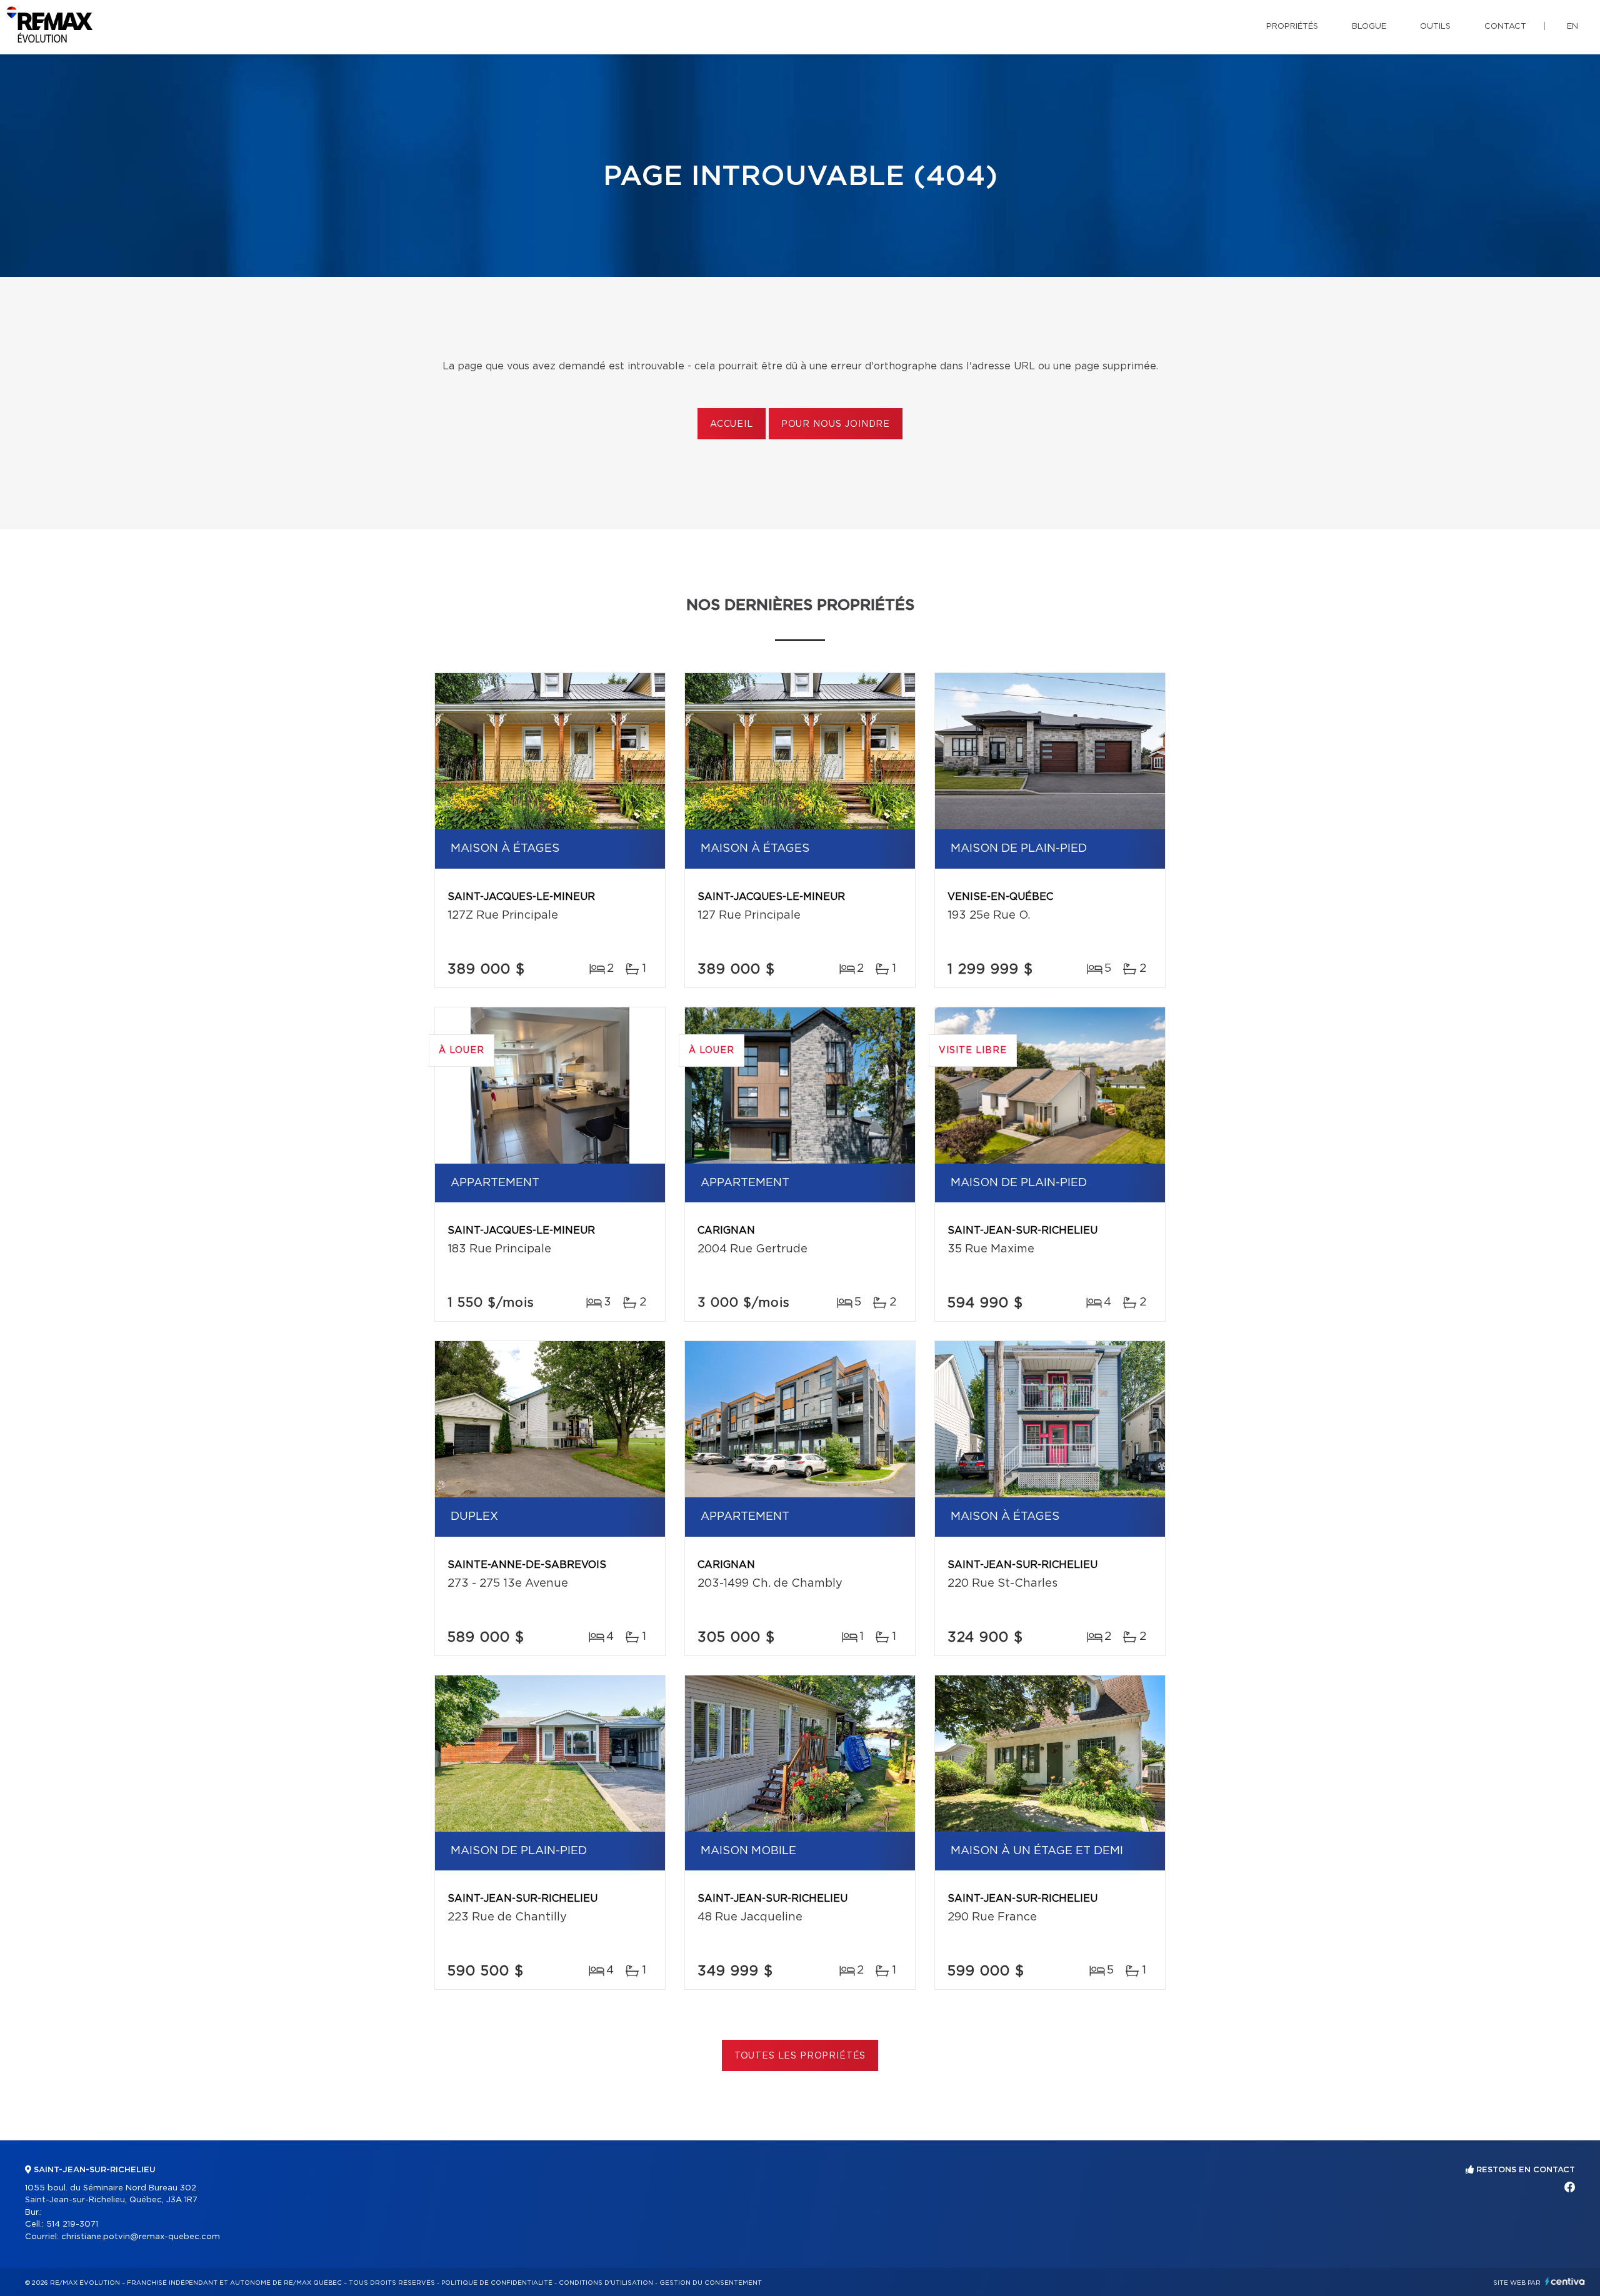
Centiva (1565, 2281)
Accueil (732, 424)
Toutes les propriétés (800, 2056)
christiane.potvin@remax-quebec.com (141, 2237)
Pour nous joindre (836, 424)
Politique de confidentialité (497, 2283)
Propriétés (1292, 27)
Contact (1505, 27)
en (1572, 27)
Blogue (1369, 27)
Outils (1435, 27)
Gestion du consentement (711, 2283)
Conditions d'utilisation (606, 2283)
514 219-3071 (72, 2224)
